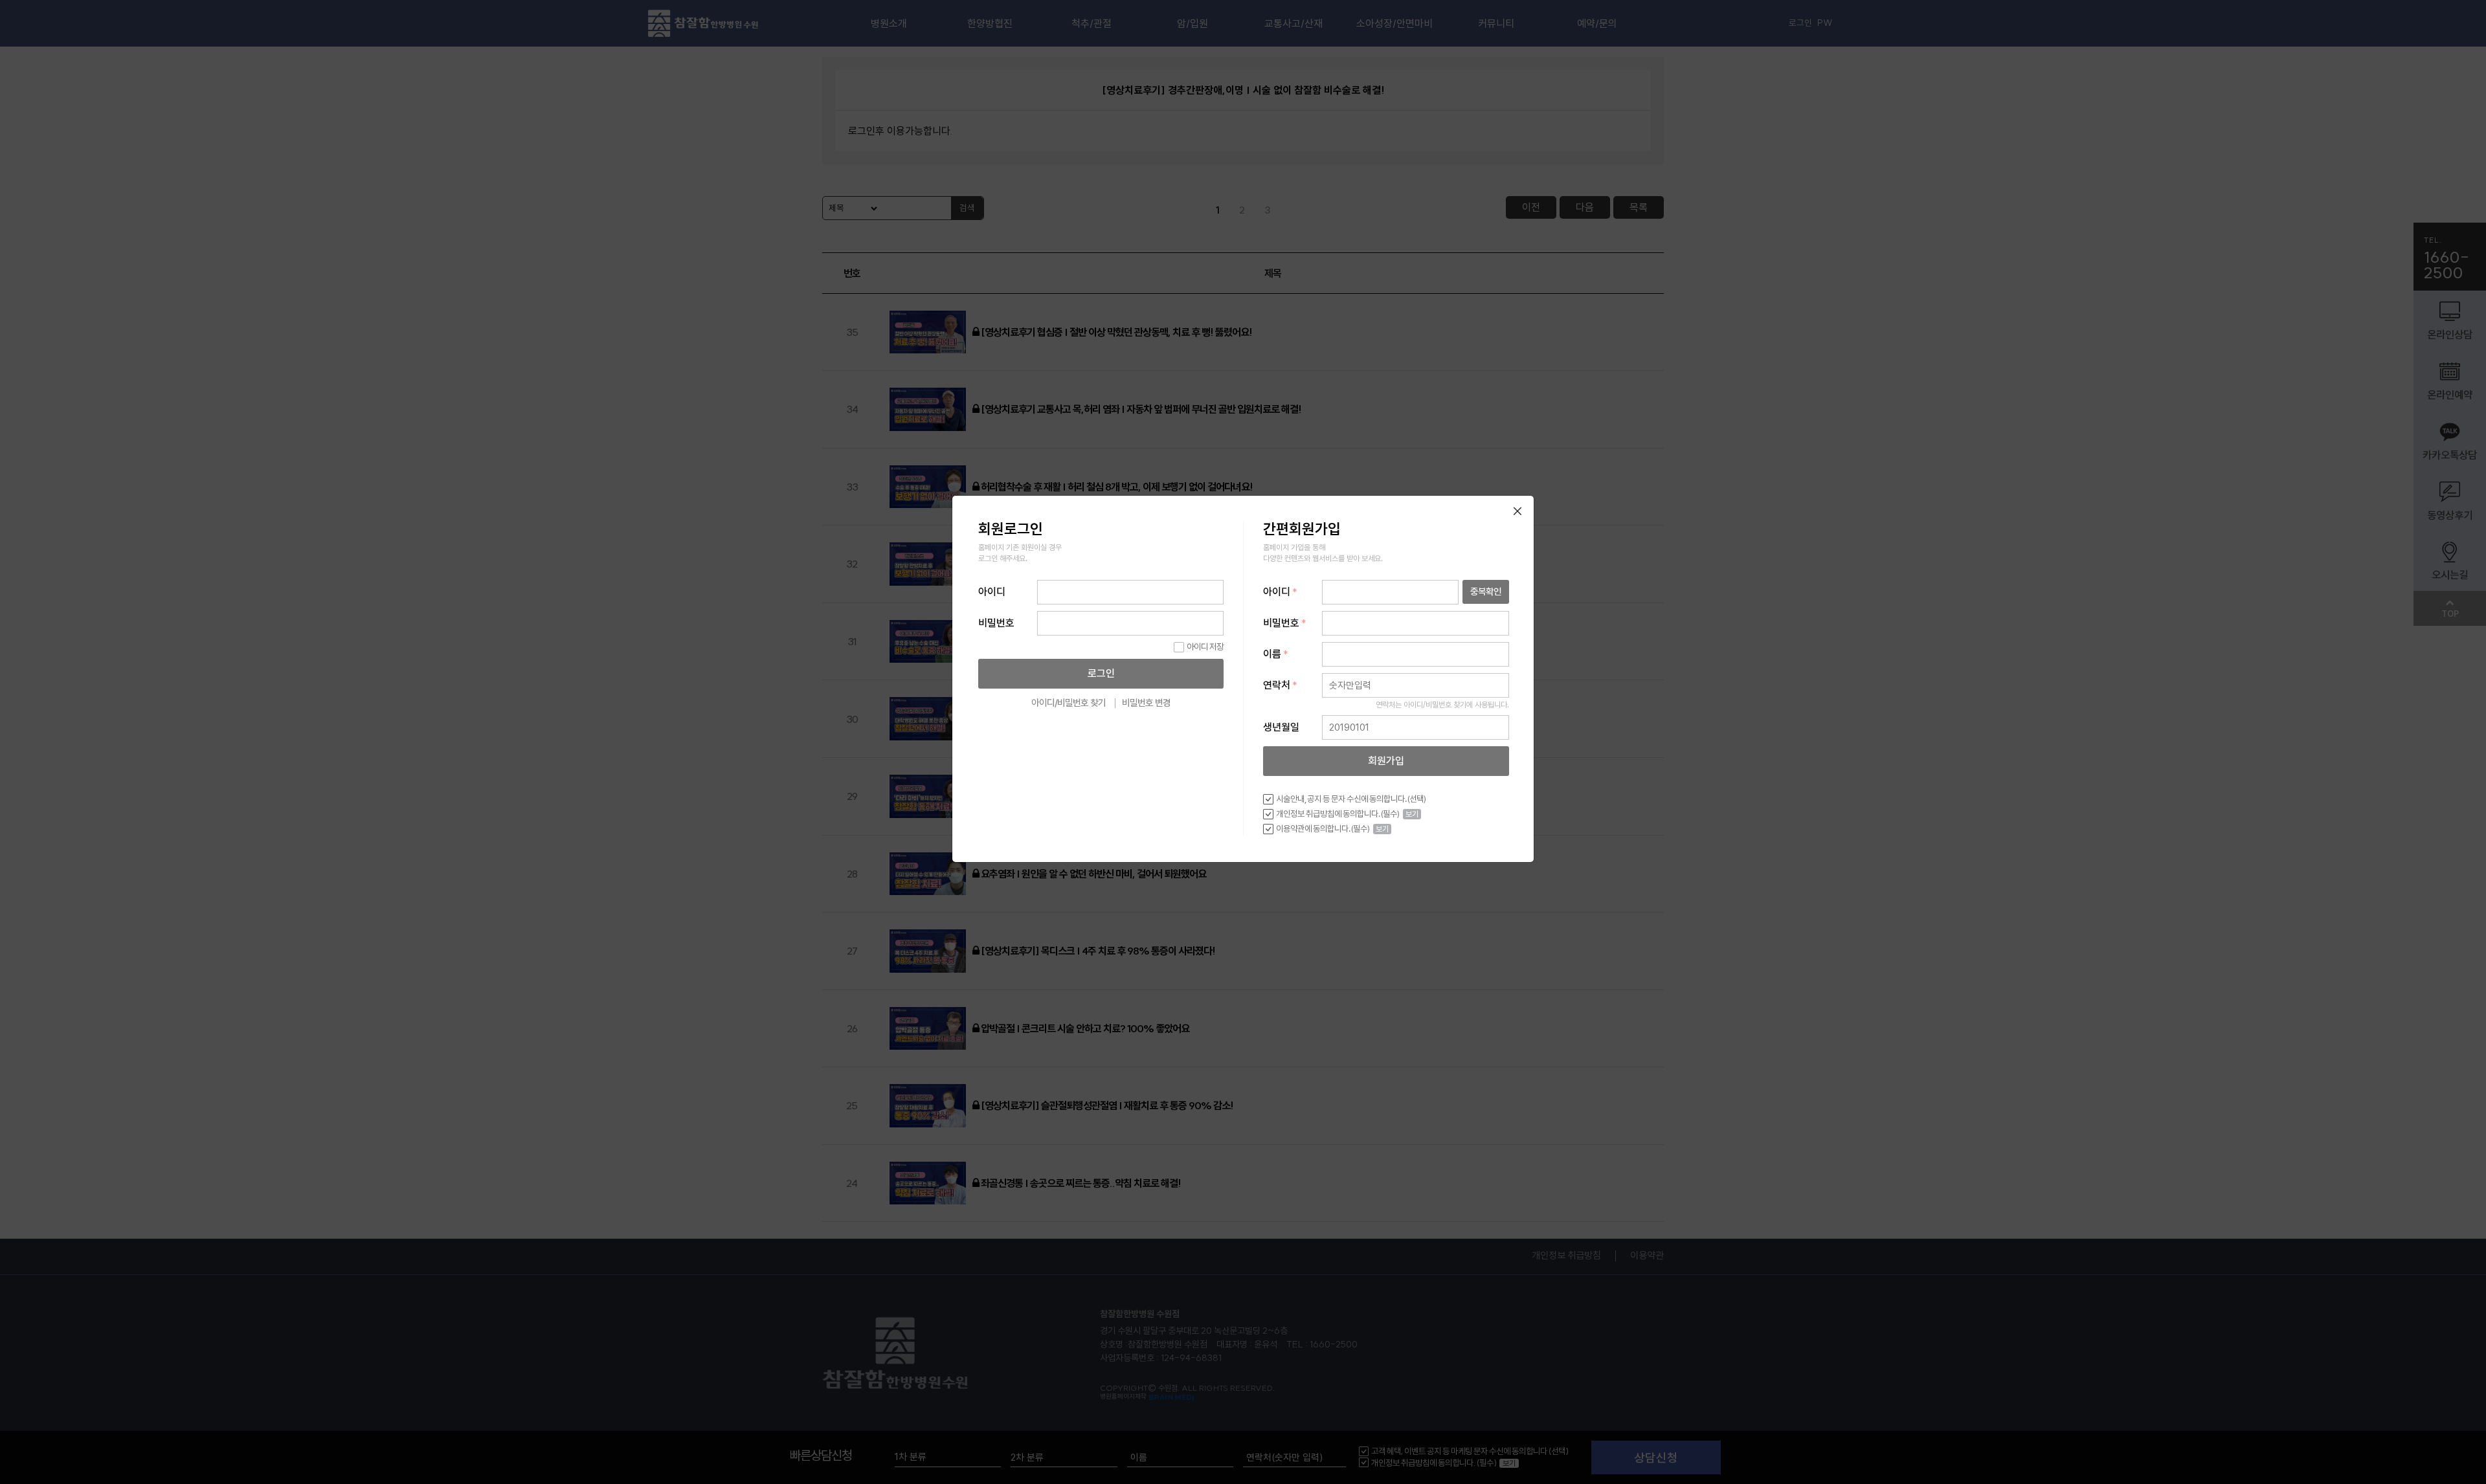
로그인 (1101, 673)
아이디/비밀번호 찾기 (1069, 703)
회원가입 (1386, 761)
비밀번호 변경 (1146, 703)
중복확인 (1486, 591)
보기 (1412, 814)
